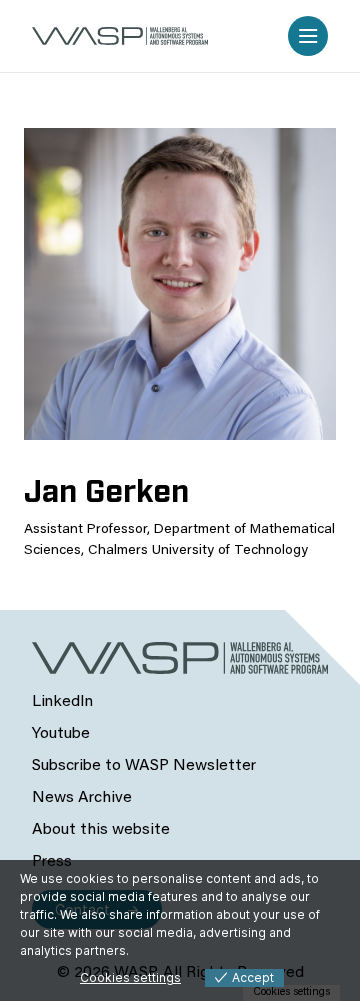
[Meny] (308, 36)
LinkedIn (62, 702)
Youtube (61, 734)
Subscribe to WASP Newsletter (144, 766)
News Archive (82, 798)
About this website (101, 830)
